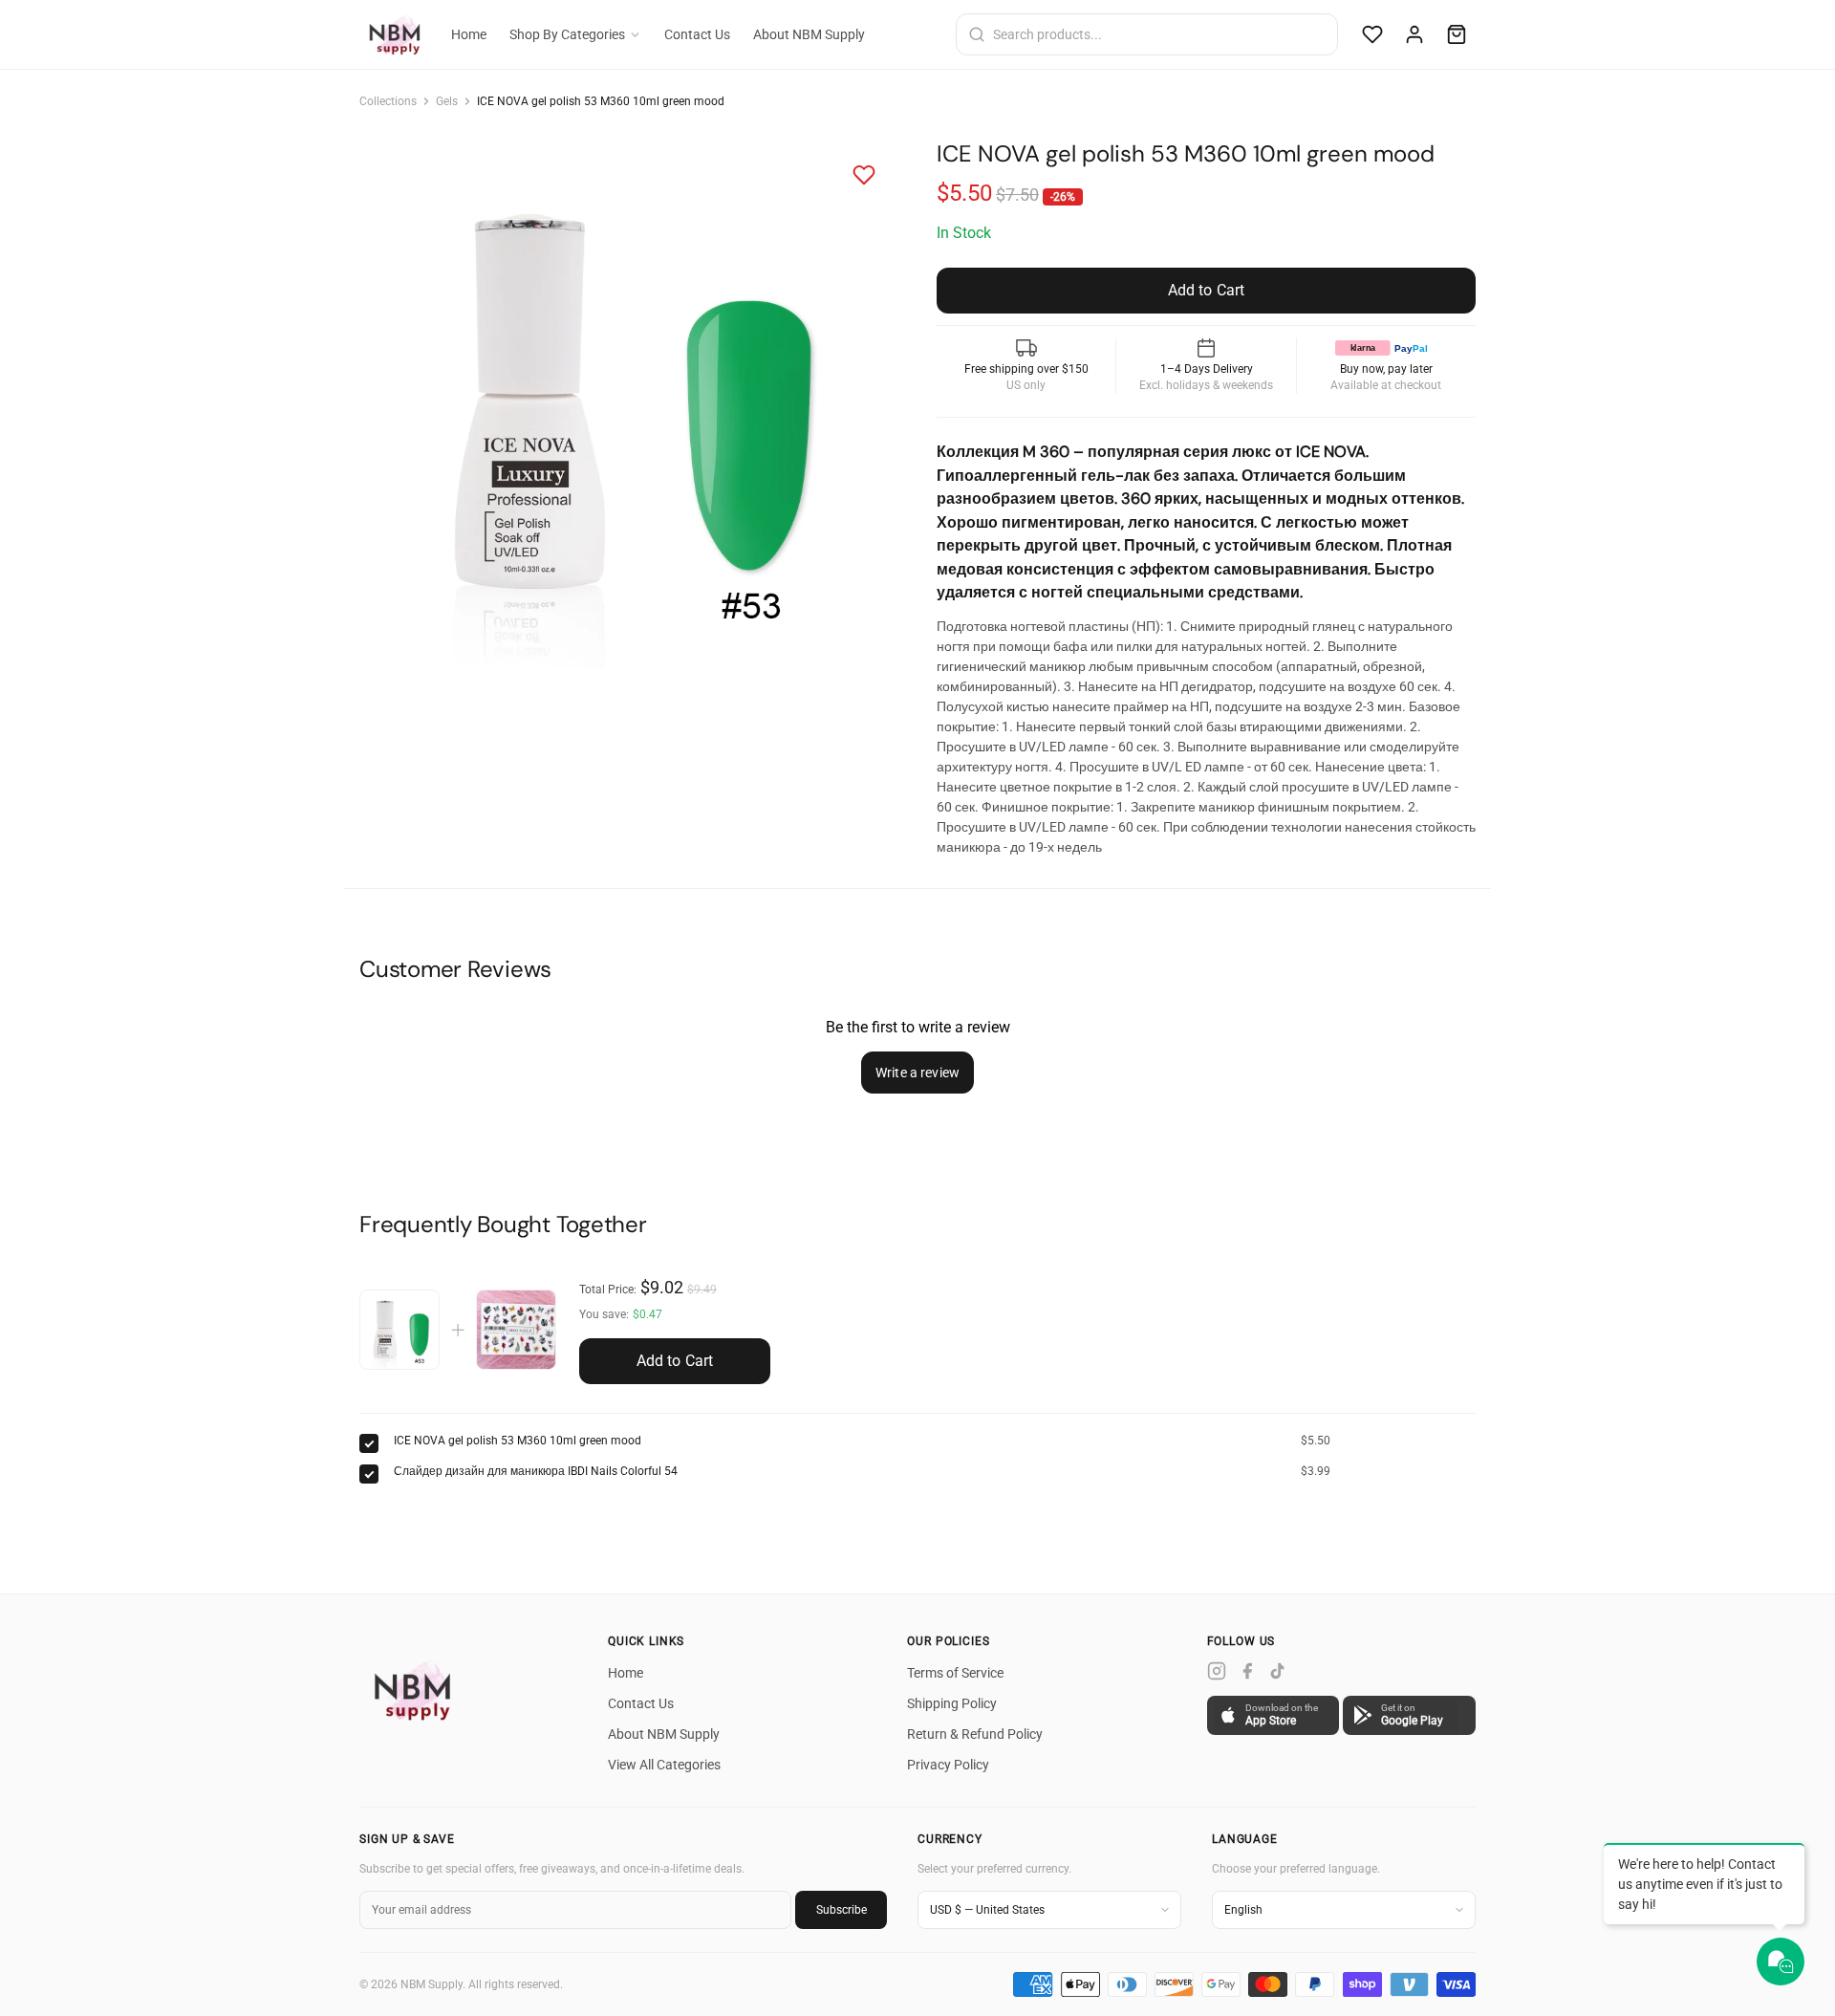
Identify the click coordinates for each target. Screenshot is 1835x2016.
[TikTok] (1278, 1671)
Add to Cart (675, 1361)
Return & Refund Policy (975, 1734)
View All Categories (664, 1765)
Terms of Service (955, 1673)
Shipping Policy (952, 1703)
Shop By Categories (567, 34)
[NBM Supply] (417, 1690)
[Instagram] (1217, 1671)
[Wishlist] (1372, 34)
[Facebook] (1247, 1671)
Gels (447, 101)
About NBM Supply (809, 34)
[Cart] (1457, 34)
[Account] (1414, 34)
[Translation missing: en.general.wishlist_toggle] (864, 175)
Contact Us (697, 34)
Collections (388, 101)
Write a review (917, 1073)
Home (469, 34)
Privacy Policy (948, 1765)
